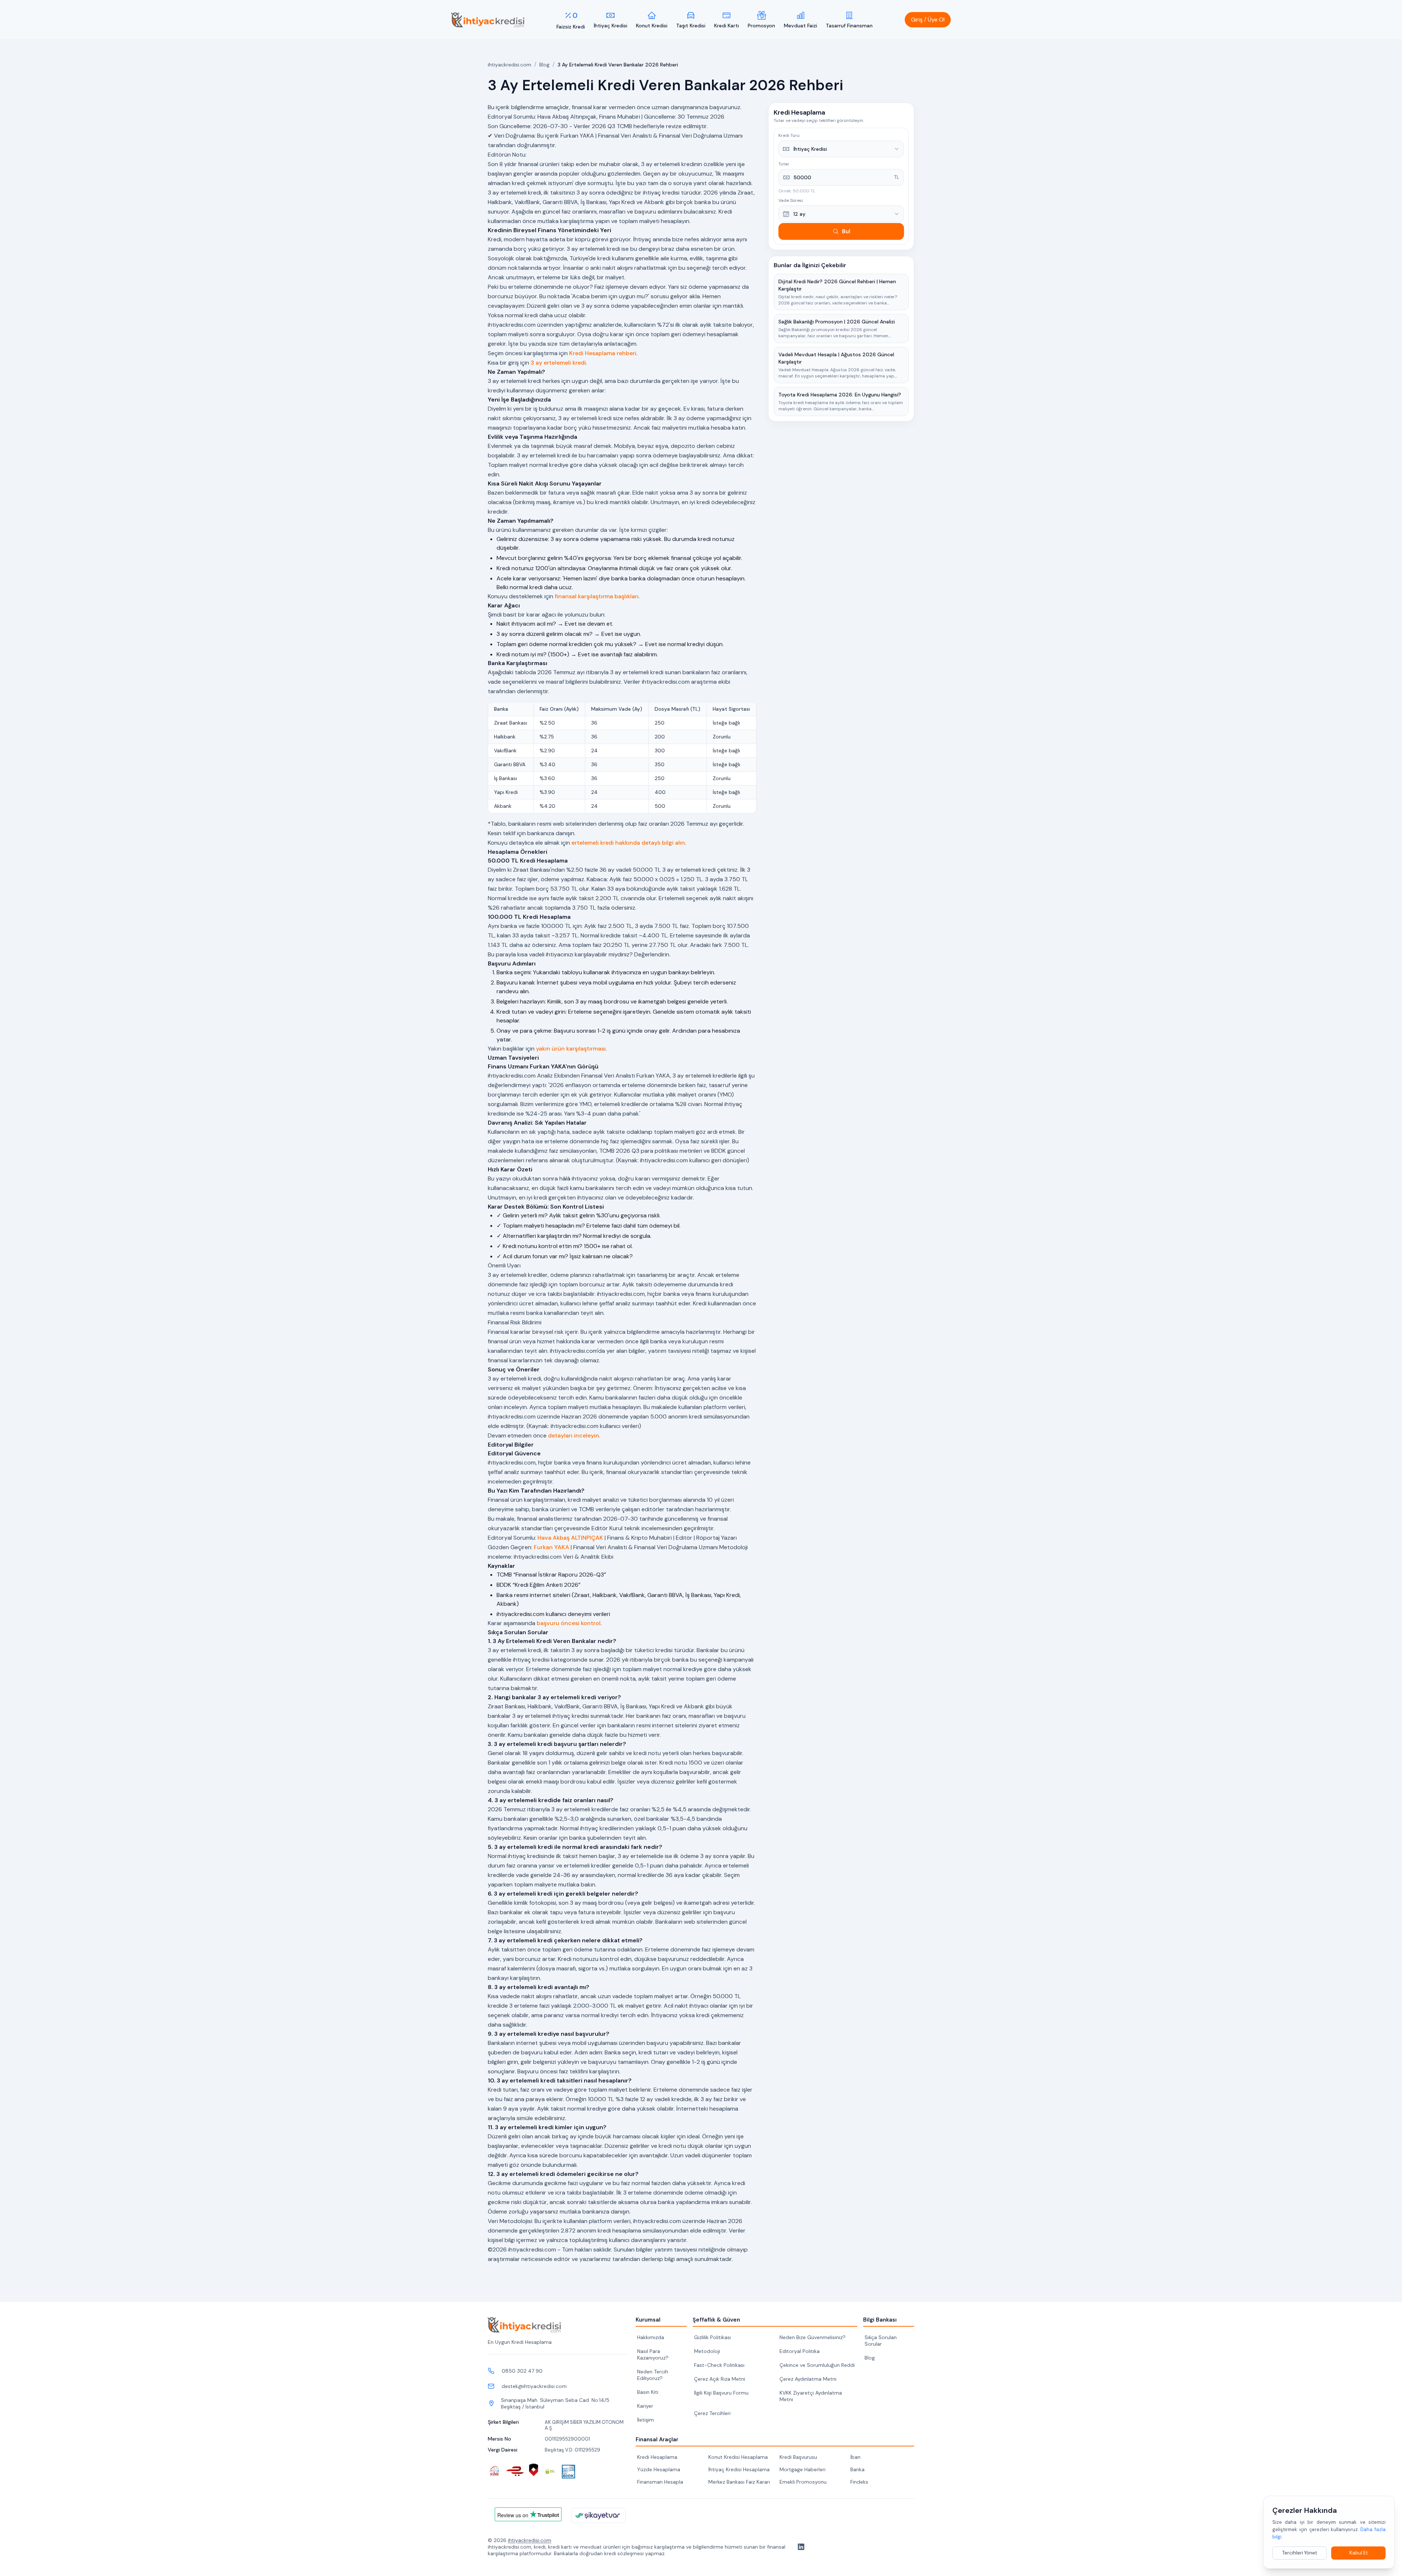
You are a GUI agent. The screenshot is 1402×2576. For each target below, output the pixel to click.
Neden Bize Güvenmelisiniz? (813, 2337)
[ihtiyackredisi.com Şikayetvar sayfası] (598, 2515)
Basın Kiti (648, 2392)
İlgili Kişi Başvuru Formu (721, 2393)
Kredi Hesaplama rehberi (603, 353)
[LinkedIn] (800, 2547)
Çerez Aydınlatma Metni (808, 2379)
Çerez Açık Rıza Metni (720, 2379)
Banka (857, 2469)
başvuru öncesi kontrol (569, 1623)
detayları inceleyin (574, 1435)
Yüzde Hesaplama (659, 2469)
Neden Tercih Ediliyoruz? (653, 2375)
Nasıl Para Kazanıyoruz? (653, 2354)
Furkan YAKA (551, 1547)
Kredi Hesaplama (657, 2457)
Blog (544, 65)
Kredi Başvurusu (798, 2457)
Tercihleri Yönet (1300, 2553)
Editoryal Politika (800, 2351)
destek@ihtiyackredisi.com (534, 2386)
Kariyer (645, 2406)
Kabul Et (1359, 2553)
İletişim (646, 2420)
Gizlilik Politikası (713, 2337)
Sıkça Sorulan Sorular (881, 2341)
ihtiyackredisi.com (510, 65)
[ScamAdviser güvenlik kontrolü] (534, 2470)
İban (855, 2457)
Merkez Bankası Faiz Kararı (739, 2482)
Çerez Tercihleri (712, 2413)
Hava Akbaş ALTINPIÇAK (570, 1538)
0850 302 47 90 (522, 2371)
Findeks (859, 2482)
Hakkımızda (651, 2337)
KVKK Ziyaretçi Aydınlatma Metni (811, 2396)
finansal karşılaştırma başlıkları (597, 596)
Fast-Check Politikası (719, 2365)
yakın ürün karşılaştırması (571, 1049)
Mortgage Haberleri (802, 2469)
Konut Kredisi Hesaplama (738, 2457)
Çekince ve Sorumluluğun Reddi (817, 2365)
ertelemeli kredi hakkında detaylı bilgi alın (628, 843)
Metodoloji (707, 2351)
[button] (928, 20)
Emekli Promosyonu (803, 2482)
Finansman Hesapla (660, 2482)
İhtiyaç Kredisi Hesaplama (739, 2469)
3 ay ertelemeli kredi (558, 363)
